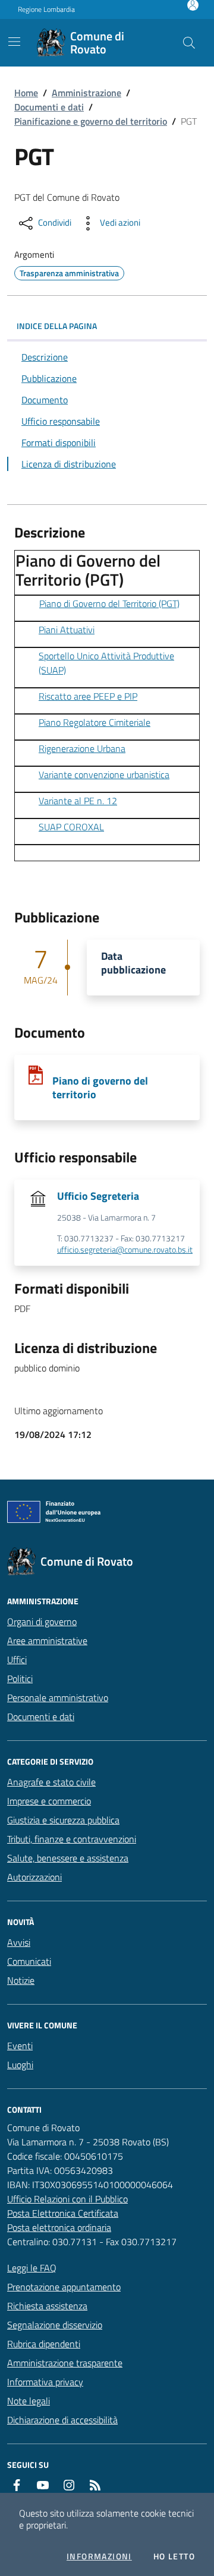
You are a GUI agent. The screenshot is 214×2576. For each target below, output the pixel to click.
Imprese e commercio (49, 1801)
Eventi (20, 2046)
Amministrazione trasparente (65, 2363)
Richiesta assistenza (47, 2306)
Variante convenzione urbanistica (104, 775)
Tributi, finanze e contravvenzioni (72, 1839)
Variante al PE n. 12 (78, 801)
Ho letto (174, 2556)
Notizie (21, 1980)
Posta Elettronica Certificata (63, 2213)
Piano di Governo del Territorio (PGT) (109, 603)
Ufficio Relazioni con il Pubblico (67, 2199)
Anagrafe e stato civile (51, 1782)
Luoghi (20, 2065)
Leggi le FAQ (32, 2268)
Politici (20, 1679)
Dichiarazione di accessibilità (62, 2420)
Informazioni (99, 2556)
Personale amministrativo (58, 1698)
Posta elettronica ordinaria (59, 2227)
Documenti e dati (49, 107)
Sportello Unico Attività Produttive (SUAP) (106, 663)
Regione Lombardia (46, 10)
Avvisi (19, 1942)
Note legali (29, 2401)
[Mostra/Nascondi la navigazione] (14, 42)
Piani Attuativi (67, 630)
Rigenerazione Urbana (82, 748)
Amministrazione (86, 93)
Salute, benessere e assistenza (68, 1858)
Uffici (17, 1660)
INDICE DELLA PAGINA (57, 326)
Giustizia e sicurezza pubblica (63, 1820)
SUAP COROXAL (71, 827)
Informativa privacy (45, 2382)
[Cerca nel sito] (189, 43)
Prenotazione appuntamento (64, 2287)
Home (26, 93)
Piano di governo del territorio (100, 1088)
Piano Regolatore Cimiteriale (95, 722)
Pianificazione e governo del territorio (91, 121)
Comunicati (29, 1961)
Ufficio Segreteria (98, 1196)
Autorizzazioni (34, 1877)
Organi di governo (42, 1622)
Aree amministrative (47, 1641)
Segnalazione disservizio (55, 2325)
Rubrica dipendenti (44, 2344)
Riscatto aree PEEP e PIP (88, 696)
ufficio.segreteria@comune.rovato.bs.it (125, 1250)
